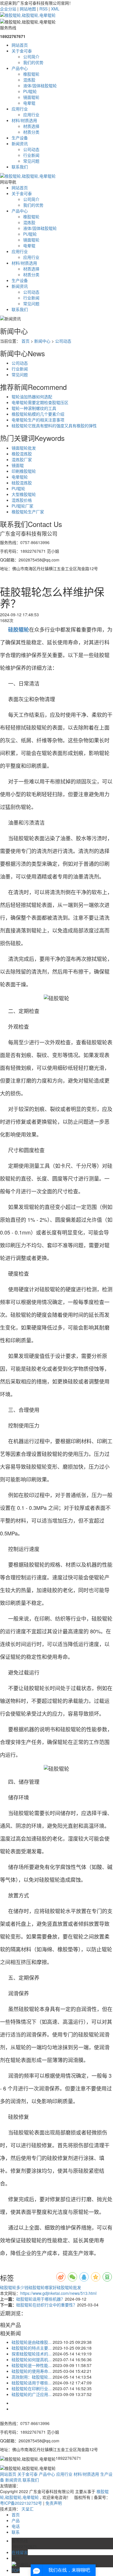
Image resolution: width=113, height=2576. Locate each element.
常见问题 (31, 161)
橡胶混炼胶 (22, 454)
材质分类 (31, 132)
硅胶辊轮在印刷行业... (32, 2388)
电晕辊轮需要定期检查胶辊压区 (40, 402)
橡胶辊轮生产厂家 (28, 512)
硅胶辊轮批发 (69, 2287)
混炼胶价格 (22, 500)
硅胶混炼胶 (22, 483)
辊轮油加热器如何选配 (32, 397)
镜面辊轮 (31, 97)
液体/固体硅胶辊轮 (40, 86)
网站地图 (28, 9)
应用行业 (20, 109)
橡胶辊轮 (31, 74)
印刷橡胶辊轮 (24, 471)
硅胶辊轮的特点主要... (32, 2348)
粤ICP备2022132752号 (21, 2503)
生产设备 (20, 138)
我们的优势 (33, 62)
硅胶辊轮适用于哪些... (32, 2383)
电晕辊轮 (20, 477)
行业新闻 (31, 155)
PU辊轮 (30, 91)
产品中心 (20, 68)
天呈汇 (28, 2509)
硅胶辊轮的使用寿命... (32, 2371)
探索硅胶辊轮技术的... (32, 2354)
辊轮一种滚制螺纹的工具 (34, 408)
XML (55, 9)
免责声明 (54, 2503)
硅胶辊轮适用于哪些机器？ (41, 2299)
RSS (43, 9)
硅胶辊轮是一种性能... (32, 2365)
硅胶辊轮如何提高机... (32, 2359)
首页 (25, 341)
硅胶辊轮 (13, 2497)
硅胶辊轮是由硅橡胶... (32, 2342)
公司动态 (31, 149)
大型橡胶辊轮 (24, 494)
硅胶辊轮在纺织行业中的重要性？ (47, 2305)
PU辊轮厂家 (22, 506)
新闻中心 (42, 341)
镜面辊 (18, 465)
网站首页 (20, 45)
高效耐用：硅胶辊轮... (32, 2377)
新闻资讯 (20, 143)
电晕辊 (29, 103)
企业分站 (8, 9)
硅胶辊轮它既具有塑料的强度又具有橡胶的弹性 (54, 426)
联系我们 (20, 167)
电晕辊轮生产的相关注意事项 (38, 420)
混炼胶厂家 (22, 459)
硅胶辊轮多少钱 (14, 2287)
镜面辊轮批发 (24, 448)
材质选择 (31, 126)
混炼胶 (29, 80)
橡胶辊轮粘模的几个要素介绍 (38, 414)
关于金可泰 (22, 51)
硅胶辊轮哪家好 (43, 2287)
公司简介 (31, 57)
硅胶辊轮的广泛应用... (32, 2394)
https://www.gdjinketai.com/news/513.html (58, 2293)
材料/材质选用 (24, 120)
